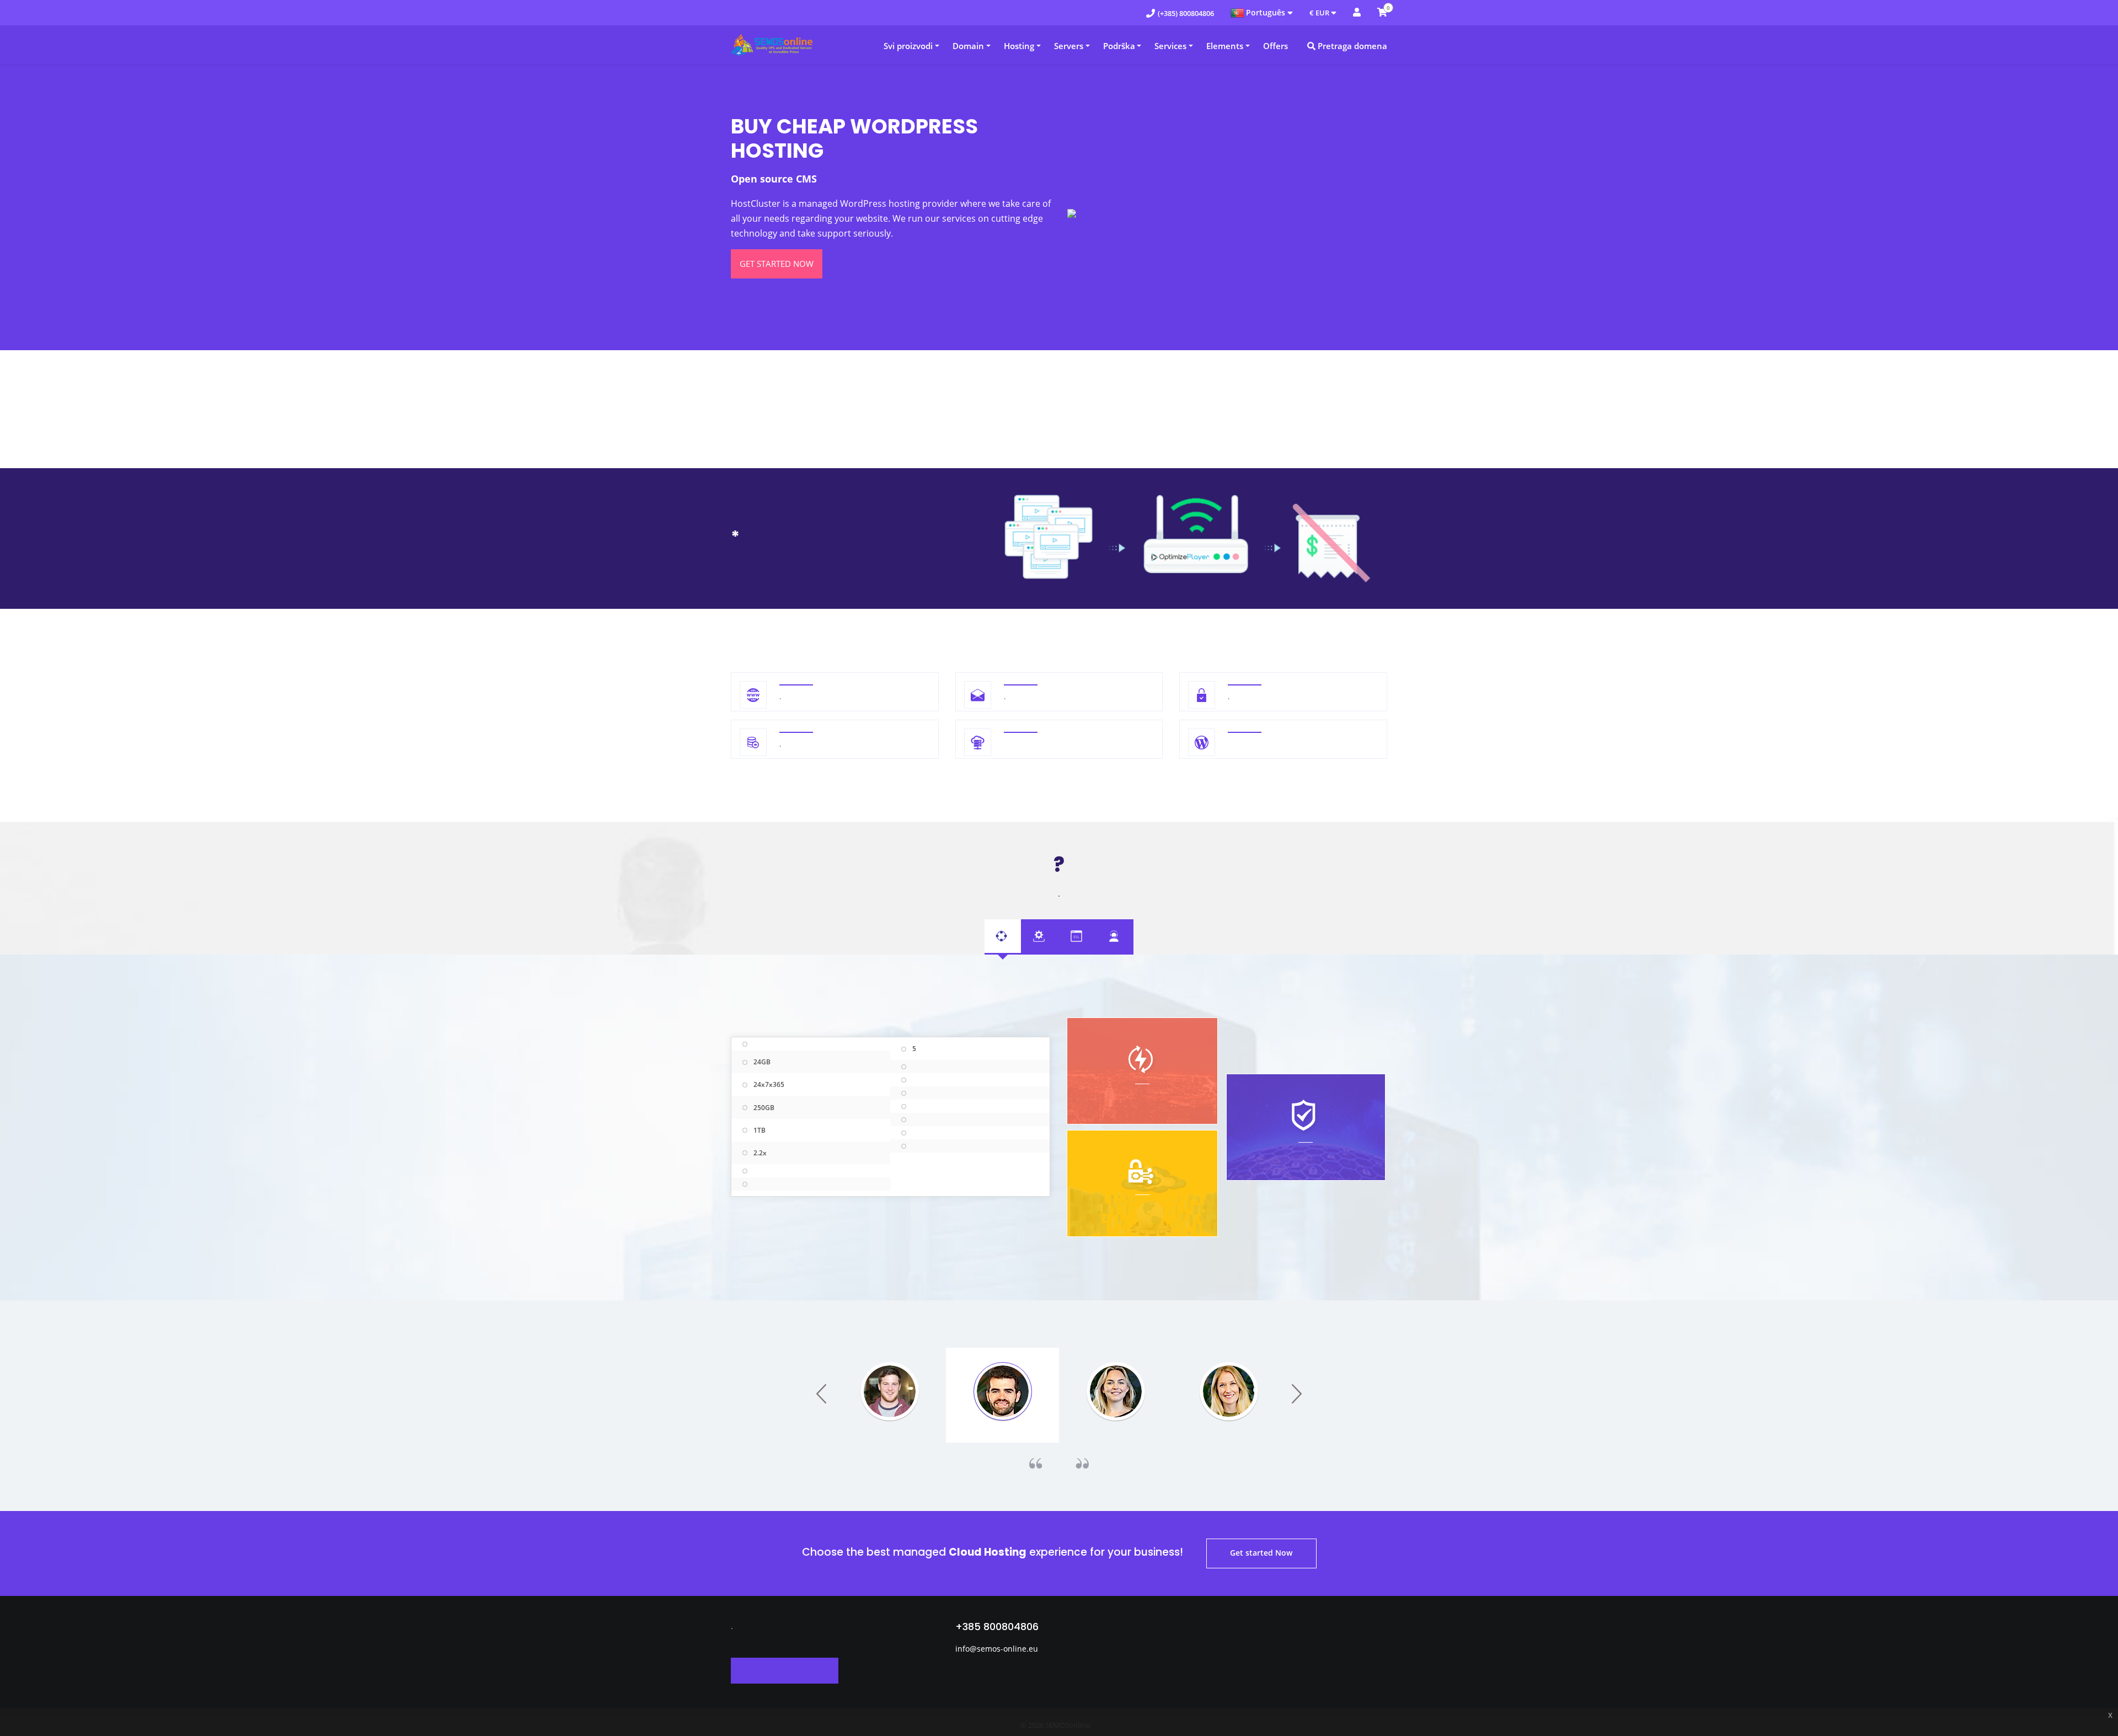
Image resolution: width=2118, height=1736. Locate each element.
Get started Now (777, 264)
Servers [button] (1069, 46)
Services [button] (1170, 46)
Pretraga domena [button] (1351, 46)
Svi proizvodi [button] (908, 46)
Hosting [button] (1019, 46)
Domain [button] (968, 46)
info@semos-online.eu (997, 1649)
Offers (1275, 46)
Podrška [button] (1119, 46)
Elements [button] (1225, 46)
